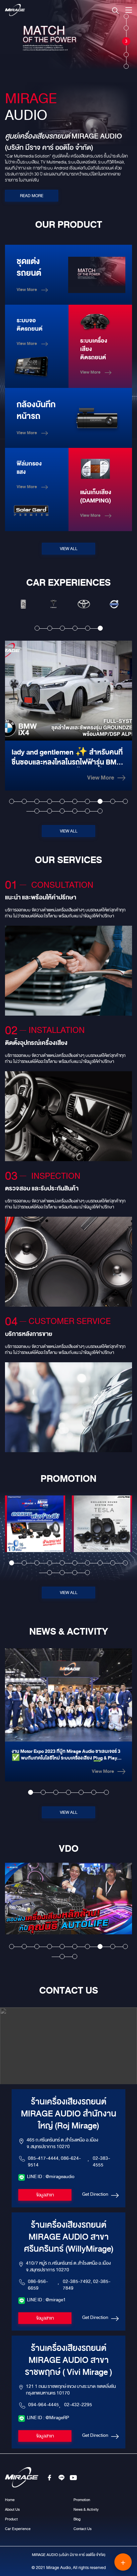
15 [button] (87, 811)
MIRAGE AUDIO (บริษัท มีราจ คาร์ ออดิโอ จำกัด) (69, 2555)
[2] (126, 24)
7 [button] (87, 801)
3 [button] (62, 628)
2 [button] (50, 628)
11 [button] (37, 811)
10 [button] (125, 801)
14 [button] (75, 811)
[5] (126, 63)
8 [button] (100, 801)
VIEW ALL (69, 549)
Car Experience (18, 2529)
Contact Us (82, 2529)
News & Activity (86, 2509)
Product (11, 2519)
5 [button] (88, 628)
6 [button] (100, 628)
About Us (12, 2509)
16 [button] (100, 811)
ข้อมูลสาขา (45, 2195)
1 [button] (37, 628)
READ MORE (32, 196)
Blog (77, 2519)
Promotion (82, 2500)
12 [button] (49, 811)
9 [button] (113, 801)
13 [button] (62, 811)
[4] (126, 51)
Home (10, 2500)
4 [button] (75, 628)
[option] (23, 604)
